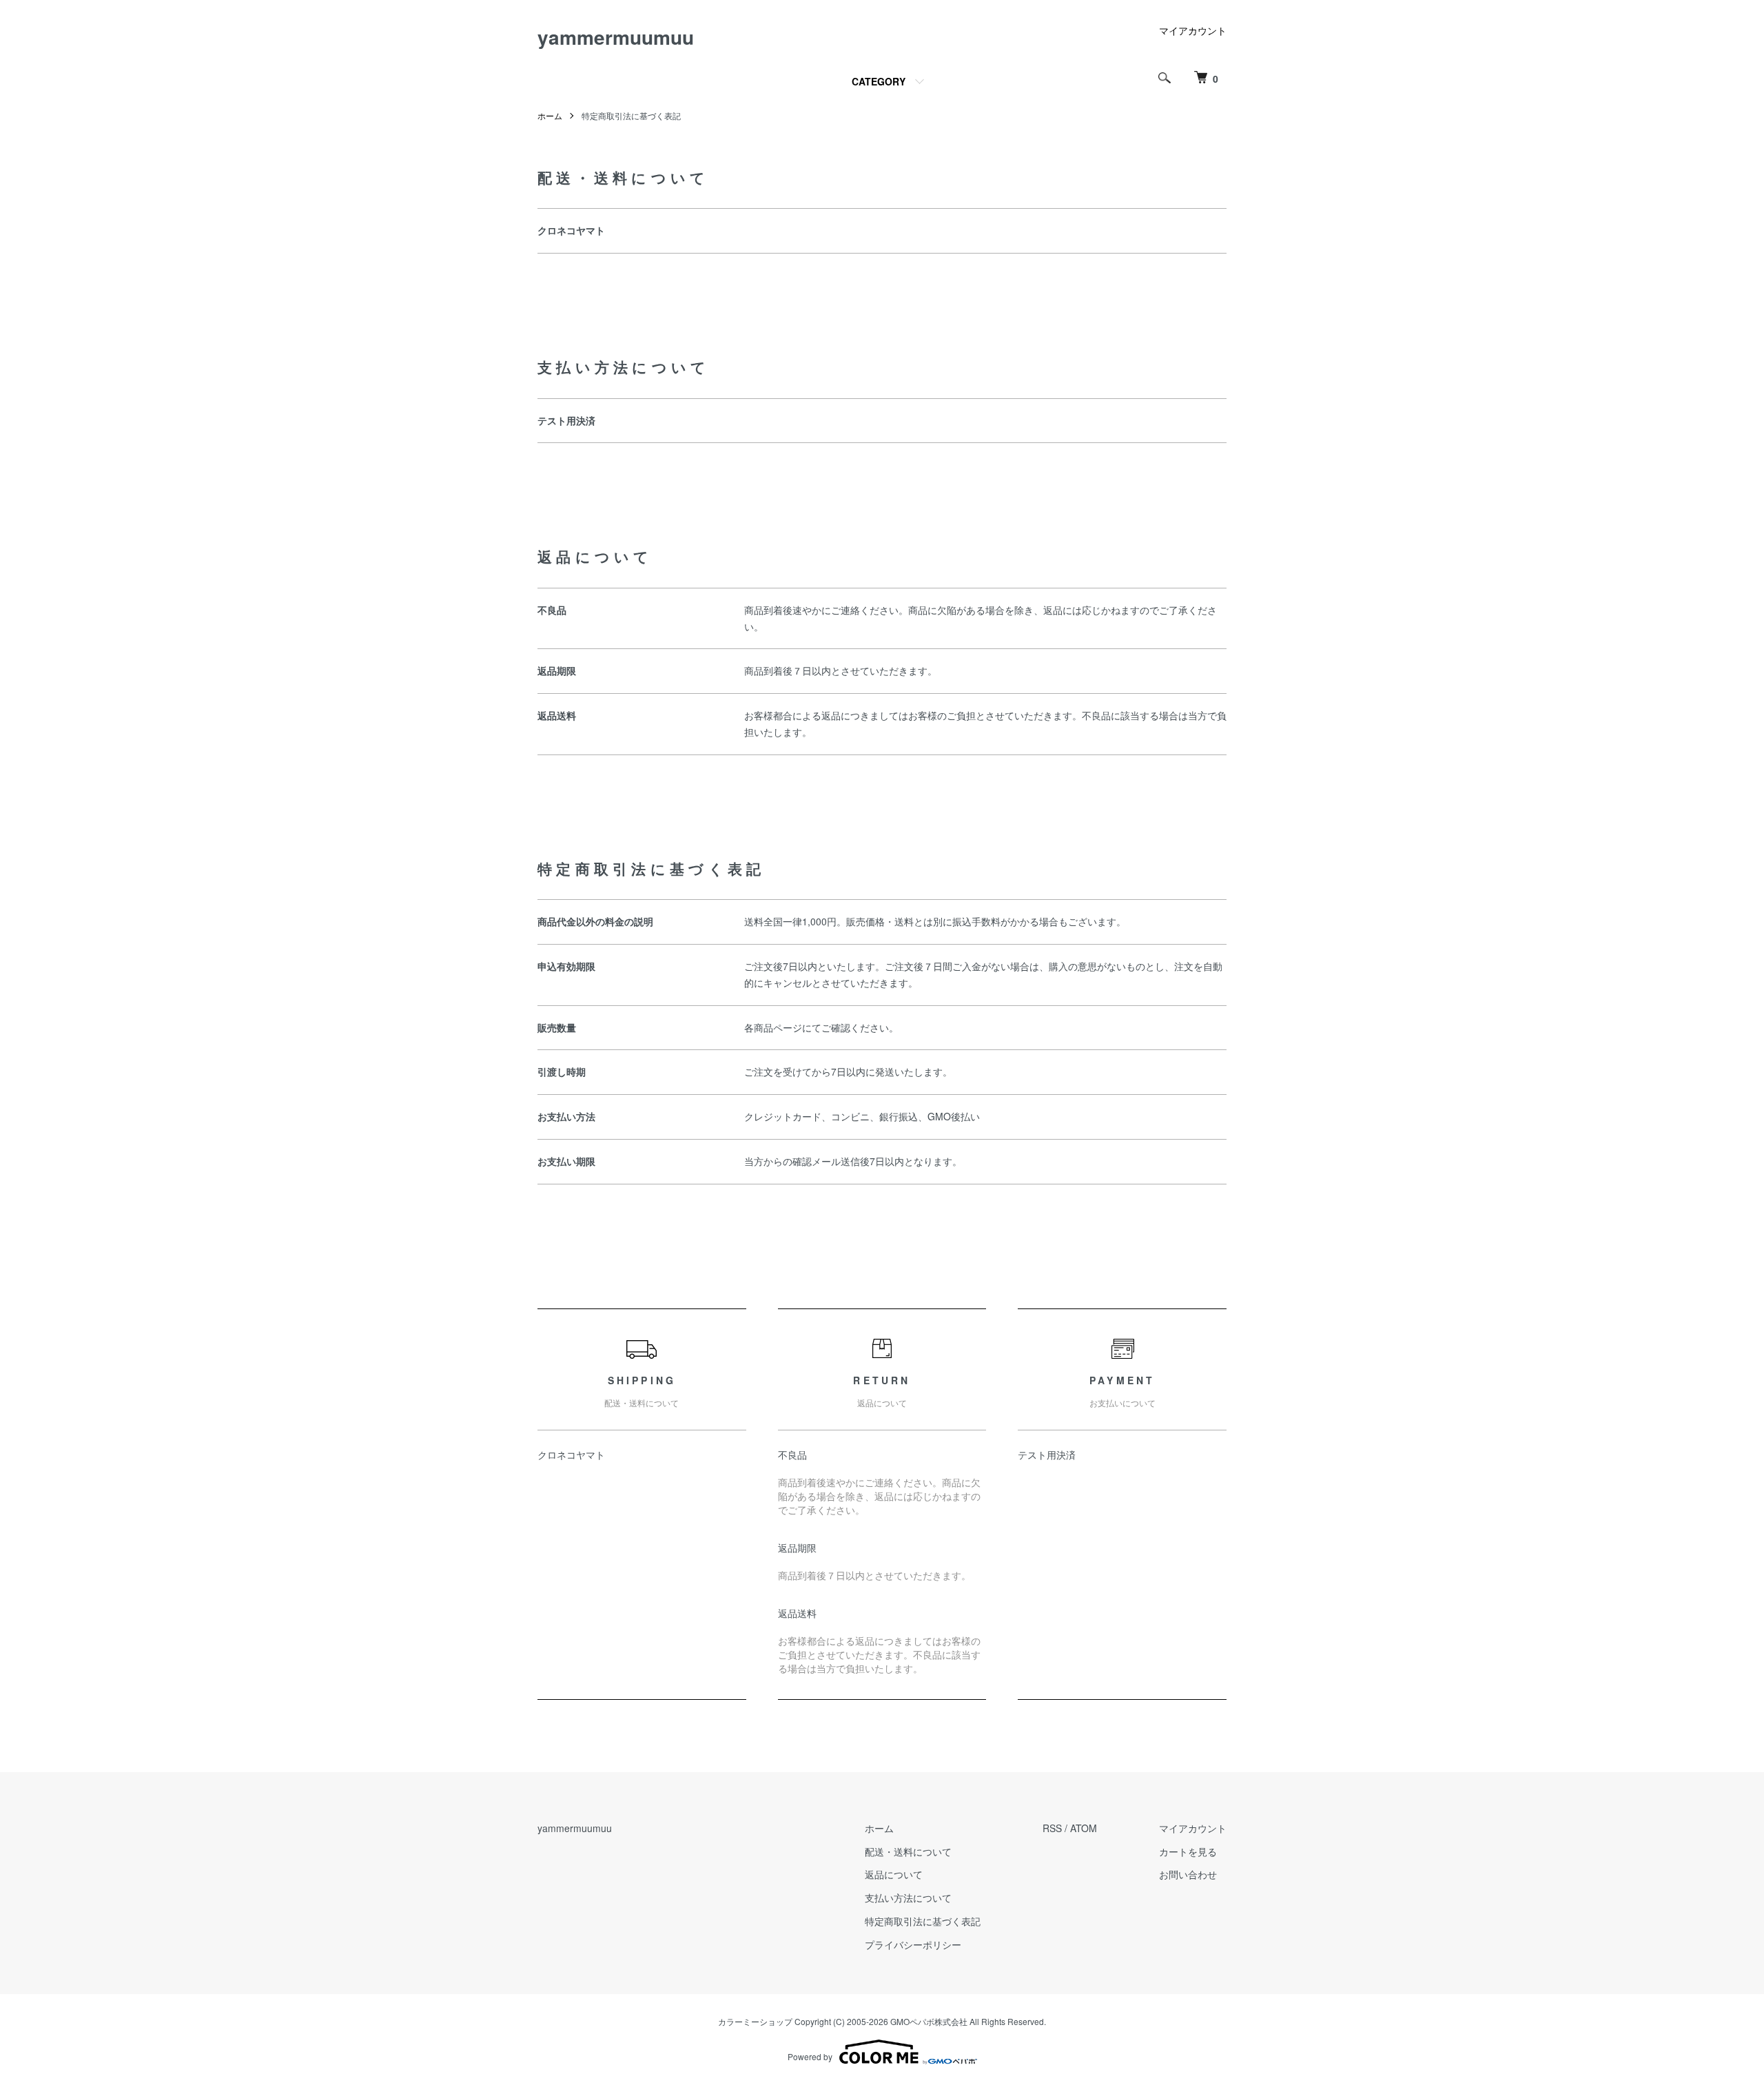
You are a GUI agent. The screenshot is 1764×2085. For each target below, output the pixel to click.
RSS (1052, 1828)
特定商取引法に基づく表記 (923, 1921)
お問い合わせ (1188, 1874)
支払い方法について (908, 1898)
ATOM (1084, 1828)
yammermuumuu (616, 37)
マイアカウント (1193, 30)
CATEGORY (879, 81)
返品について (894, 1874)
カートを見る (1188, 1851)
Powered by (810, 2056)
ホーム (550, 115)
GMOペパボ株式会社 (929, 2021)
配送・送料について (908, 1851)
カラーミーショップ (755, 2021)
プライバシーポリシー (913, 1944)
